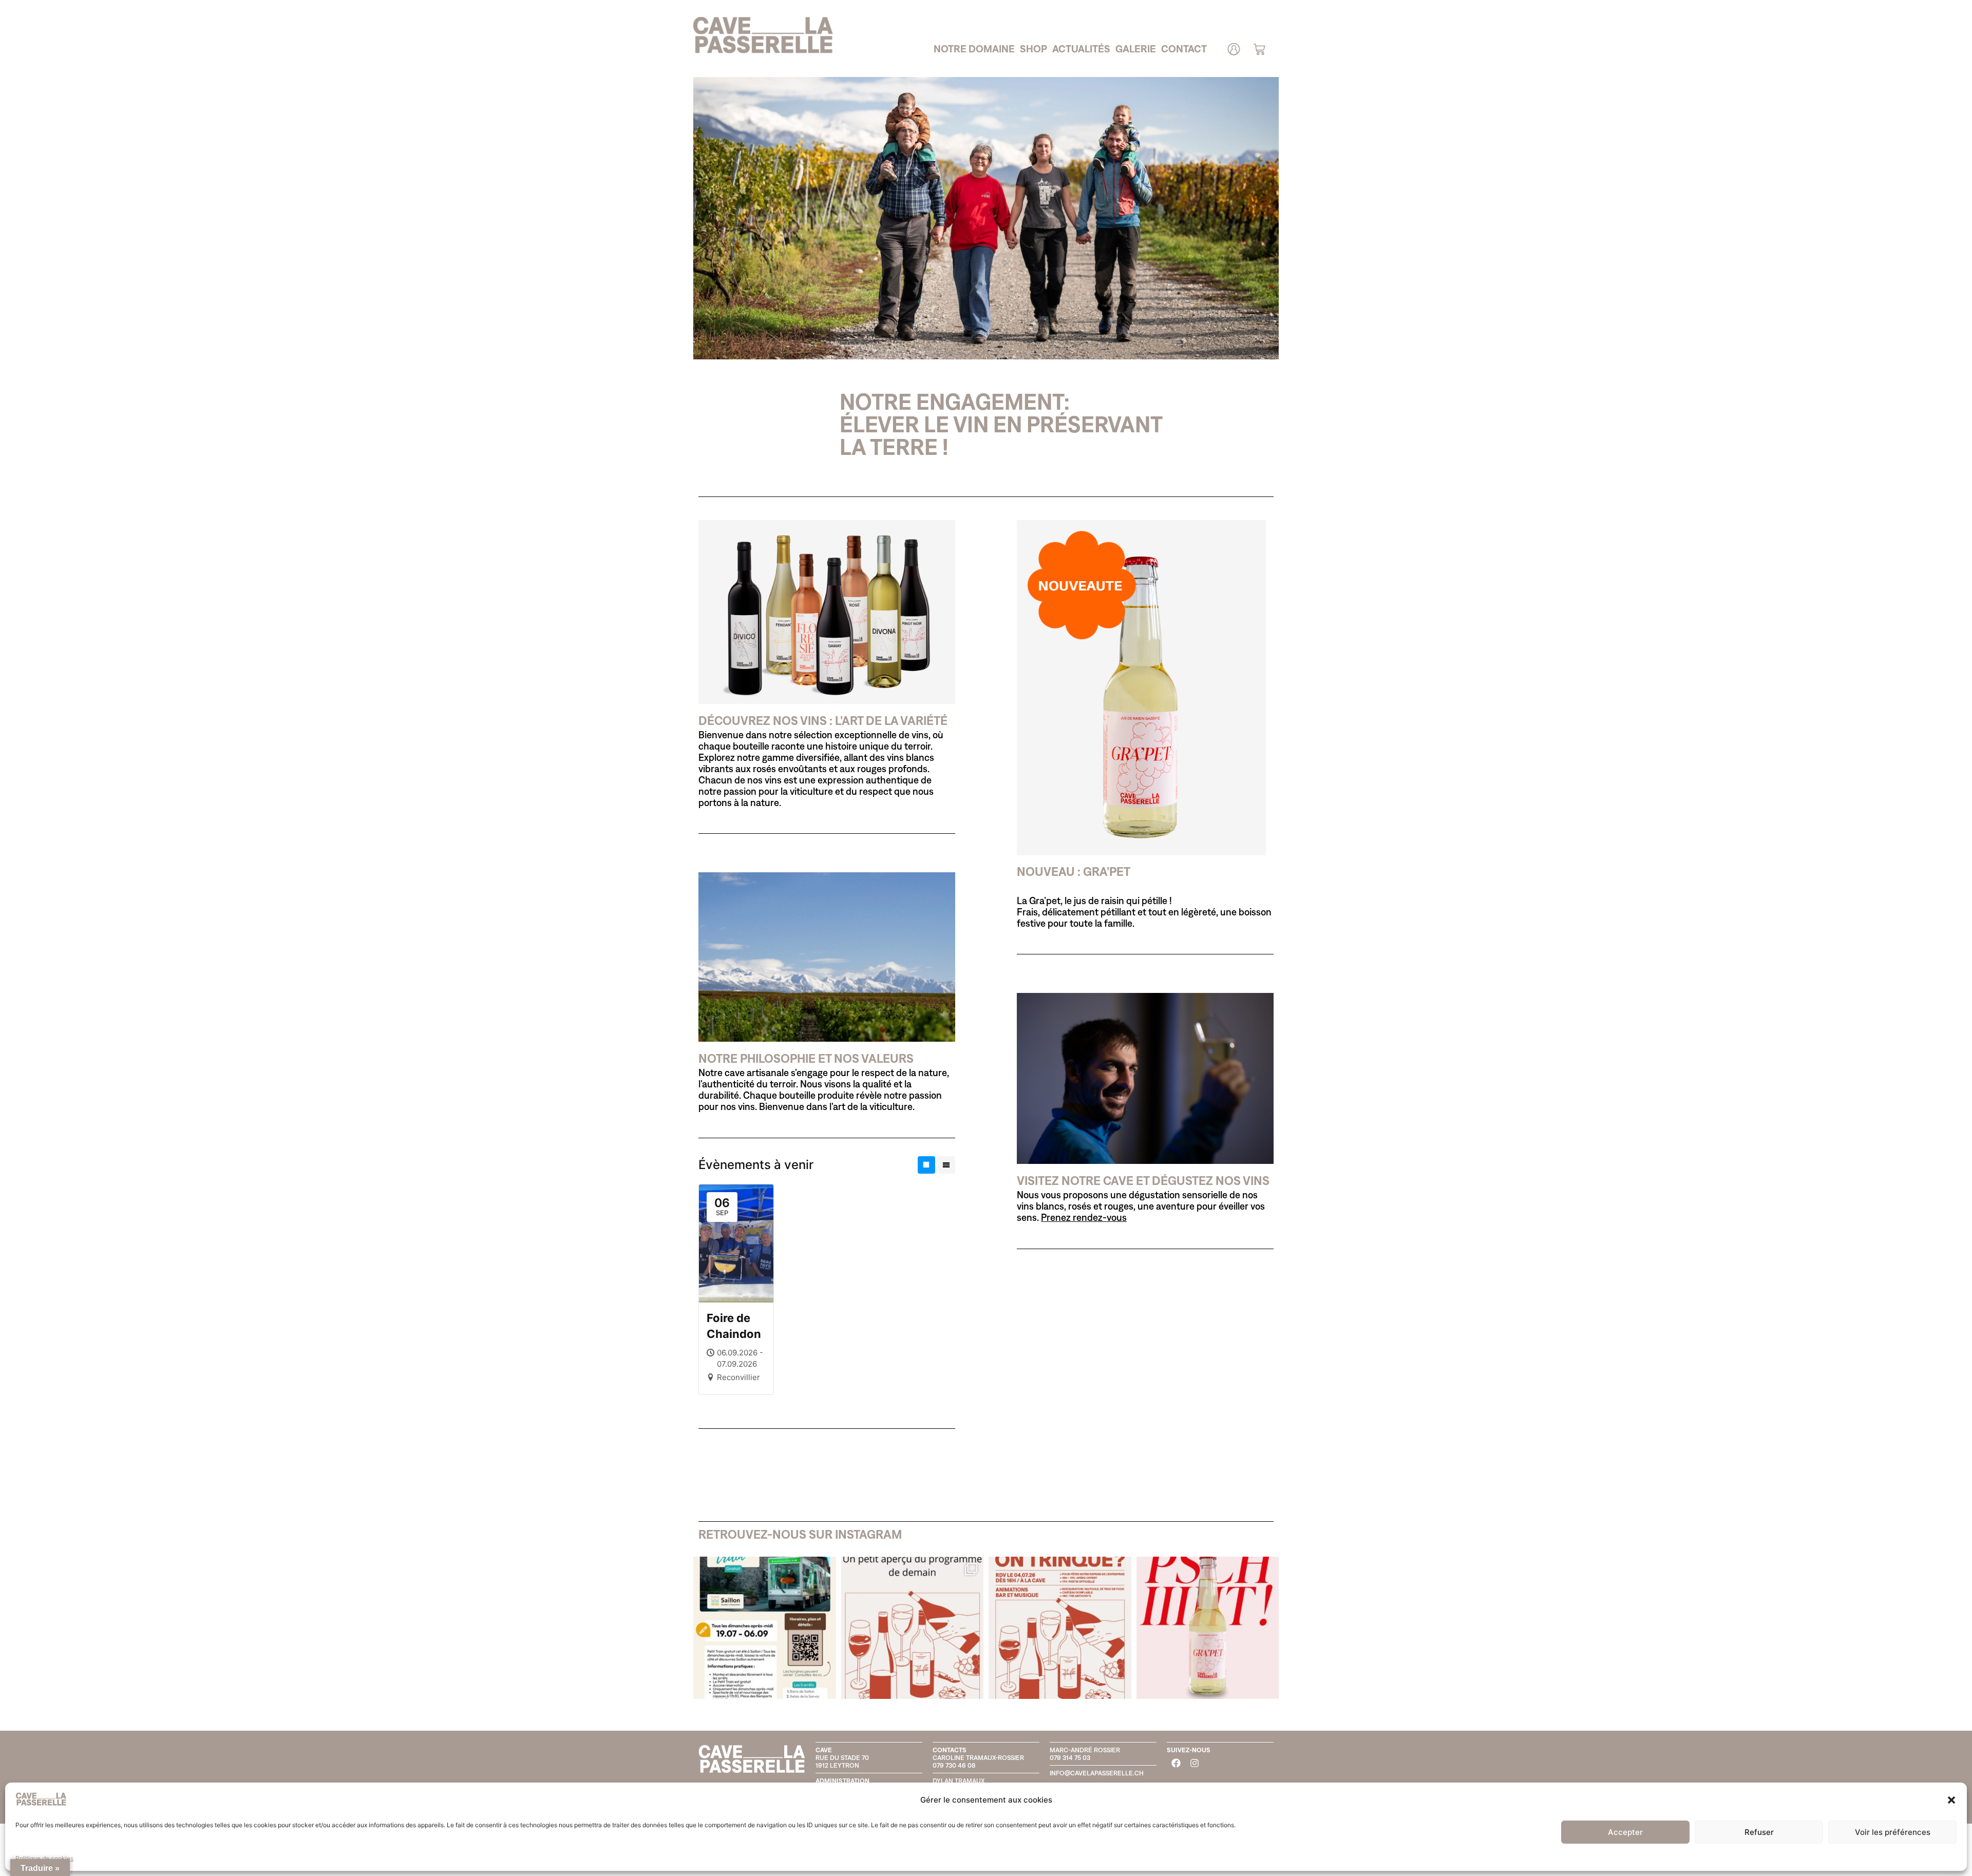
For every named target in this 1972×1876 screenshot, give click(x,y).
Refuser (1759, 1832)
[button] (1951, 1800)
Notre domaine (974, 49)
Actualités (1081, 49)
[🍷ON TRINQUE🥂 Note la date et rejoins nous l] (1060, 1628)
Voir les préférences (1893, 1832)
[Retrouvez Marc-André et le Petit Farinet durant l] (765, 1628)
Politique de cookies (44, 1858)
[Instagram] (1194, 1763)
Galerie (1136, 49)
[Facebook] (1176, 1763)
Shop (1034, 49)
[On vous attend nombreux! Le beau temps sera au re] (913, 1628)
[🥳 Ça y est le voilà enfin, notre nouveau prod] (1208, 1628)
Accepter (1625, 1832)
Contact (1184, 49)
